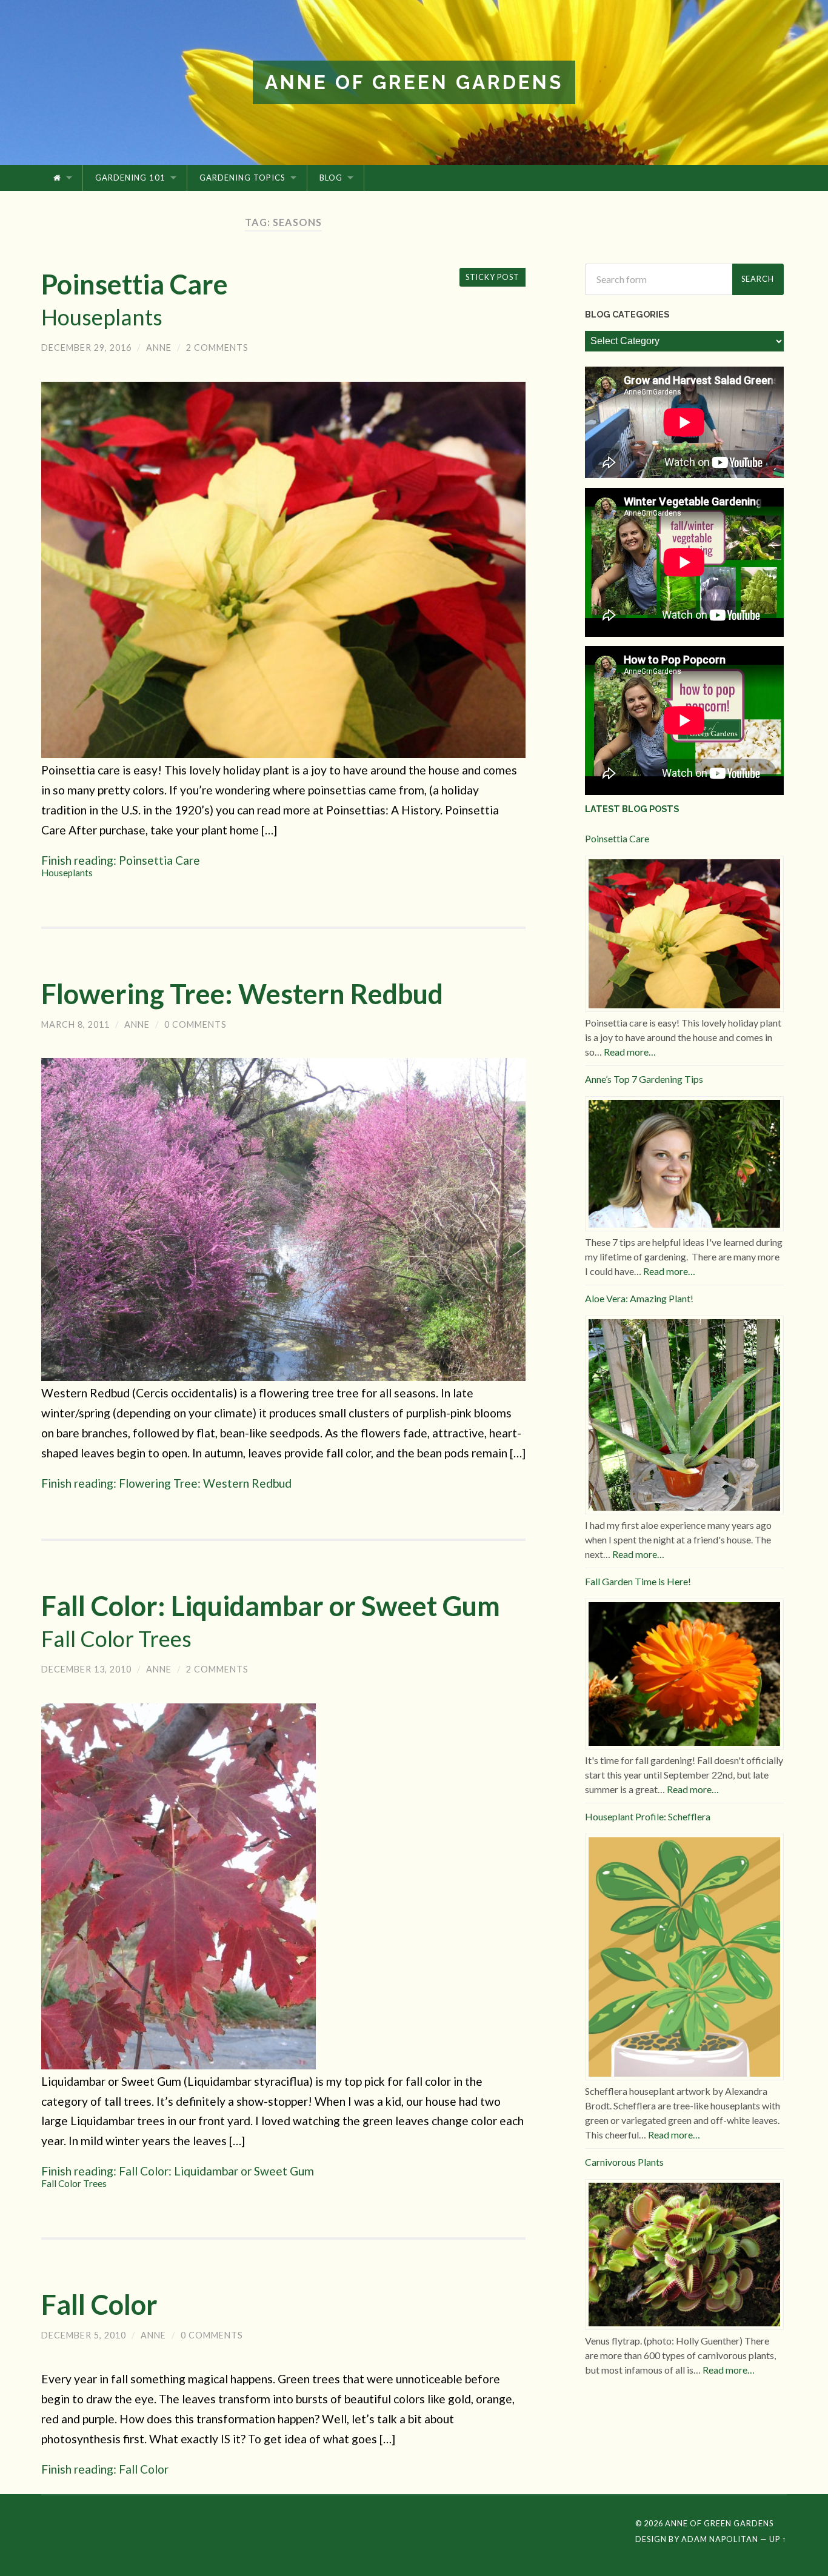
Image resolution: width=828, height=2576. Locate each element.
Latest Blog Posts (632, 809)
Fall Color (99, 2305)
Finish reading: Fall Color (105, 2469)
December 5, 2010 (84, 2335)
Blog (331, 178)
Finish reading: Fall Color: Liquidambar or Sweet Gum (178, 2176)
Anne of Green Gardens (414, 82)
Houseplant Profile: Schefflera (648, 1816)
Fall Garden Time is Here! (638, 1581)
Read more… (630, 1052)
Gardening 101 (130, 178)
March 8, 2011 (75, 1024)
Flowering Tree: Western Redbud (242, 994)
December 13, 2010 (86, 1669)
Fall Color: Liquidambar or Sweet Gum (271, 1621)
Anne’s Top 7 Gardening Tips (644, 1079)
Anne (159, 348)
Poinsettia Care (135, 299)
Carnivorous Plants (624, 2162)
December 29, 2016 (86, 348)
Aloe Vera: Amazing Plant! (639, 1298)
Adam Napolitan (720, 2539)
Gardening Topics (242, 178)
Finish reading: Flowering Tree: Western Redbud (166, 1483)
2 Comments (217, 348)
